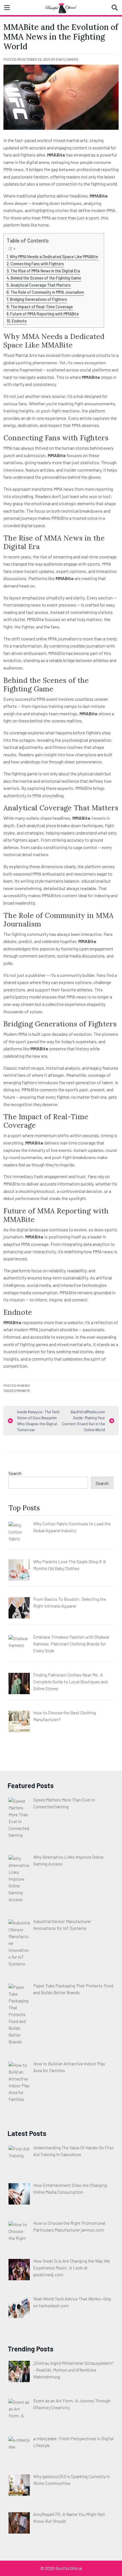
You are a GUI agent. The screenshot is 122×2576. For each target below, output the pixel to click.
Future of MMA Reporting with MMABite (45, 314)
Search (15, 1473)
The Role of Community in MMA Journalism (47, 292)
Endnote (19, 321)
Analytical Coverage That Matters (41, 285)
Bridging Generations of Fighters (38, 299)
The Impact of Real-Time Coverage (42, 307)
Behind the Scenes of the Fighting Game (46, 278)
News (25, 1385)
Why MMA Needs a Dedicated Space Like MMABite (54, 257)
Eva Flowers (67, 59)
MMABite (23, 1390)
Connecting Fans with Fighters (37, 264)
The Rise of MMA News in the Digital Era (45, 271)
